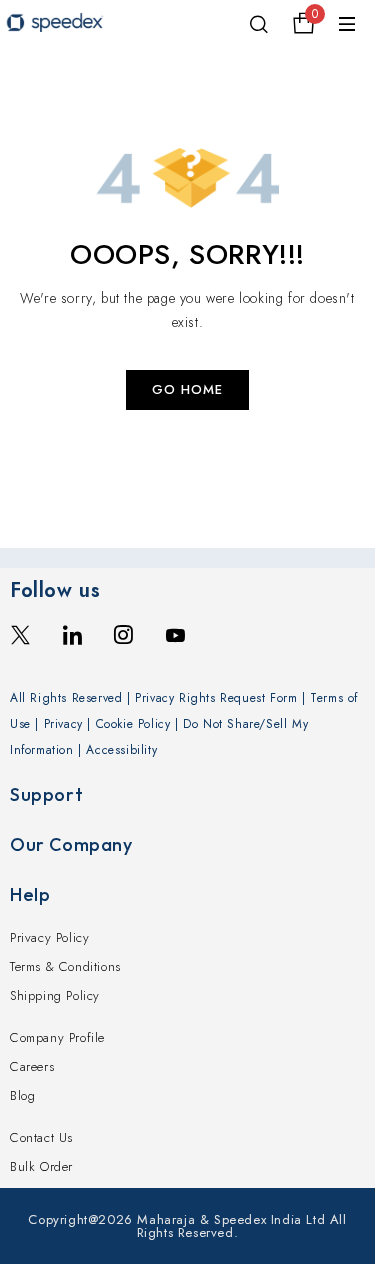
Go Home (187, 389)
